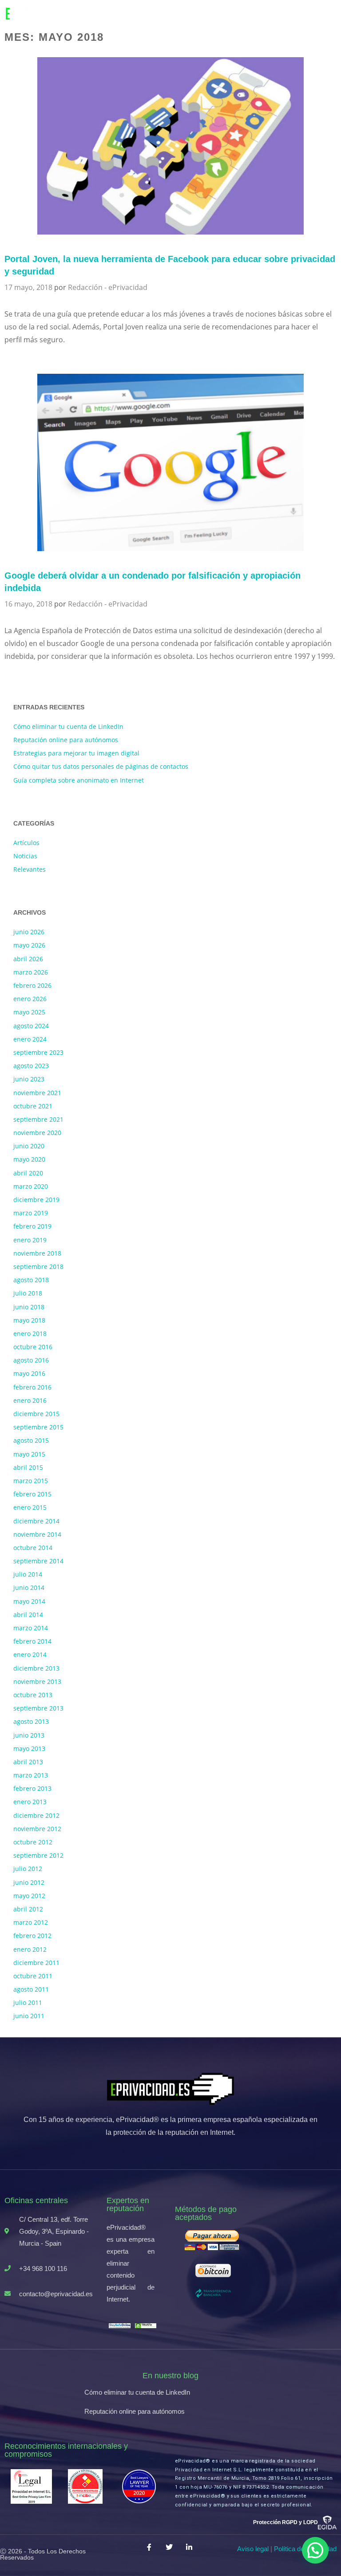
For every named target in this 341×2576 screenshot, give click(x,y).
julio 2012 (28, 1869)
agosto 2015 (31, 1440)
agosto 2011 (31, 1989)
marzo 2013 (31, 1775)
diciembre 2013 (36, 1668)
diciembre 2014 (36, 1521)
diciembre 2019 (36, 1200)
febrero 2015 (32, 1494)
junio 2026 (29, 932)
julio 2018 (28, 1293)
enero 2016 (30, 1400)
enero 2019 (30, 1240)
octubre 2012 (33, 1842)
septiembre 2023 (38, 1052)
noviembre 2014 (37, 1534)
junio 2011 (29, 2016)
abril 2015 (28, 1467)
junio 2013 (29, 1735)
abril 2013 (28, 1762)
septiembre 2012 (38, 1855)
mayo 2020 (29, 1159)
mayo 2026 (29, 945)
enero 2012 (30, 1949)
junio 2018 (29, 1307)
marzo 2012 (31, 1922)
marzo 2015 (31, 1481)
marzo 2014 (31, 1628)
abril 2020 (28, 1173)
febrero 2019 (32, 1226)
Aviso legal (253, 2549)
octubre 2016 (33, 1347)
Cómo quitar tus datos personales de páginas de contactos (101, 766)
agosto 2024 (31, 1026)
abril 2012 (28, 1909)
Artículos (26, 843)
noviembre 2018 (37, 1253)
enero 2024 (30, 1039)
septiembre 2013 (38, 1708)
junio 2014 (29, 1587)
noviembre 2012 (37, 1829)
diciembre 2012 (36, 1815)
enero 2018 (30, 1333)
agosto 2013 (31, 1721)
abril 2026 (28, 959)
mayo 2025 (29, 1012)
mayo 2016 (29, 1373)
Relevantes (30, 869)
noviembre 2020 (37, 1133)
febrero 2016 (32, 1387)
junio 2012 (29, 1882)
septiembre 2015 (38, 1427)
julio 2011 (28, 2002)
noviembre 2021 (37, 1093)
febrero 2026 (32, 985)
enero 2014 (30, 1654)
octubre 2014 (33, 1548)
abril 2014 (28, 1615)
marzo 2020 (31, 1186)
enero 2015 (30, 1507)
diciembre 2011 (36, 1963)
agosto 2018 (31, 1280)
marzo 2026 (31, 972)
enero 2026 (30, 999)
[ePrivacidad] (45, 13)
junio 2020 (29, 1146)
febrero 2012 (32, 1936)
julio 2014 (28, 1574)
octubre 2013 (33, 1695)
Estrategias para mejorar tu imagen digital (76, 753)
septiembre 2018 (38, 1266)
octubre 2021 (33, 1106)
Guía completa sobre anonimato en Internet (79, 780)
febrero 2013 (32, 1788)
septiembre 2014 (38, 1561)
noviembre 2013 (37, 1681)
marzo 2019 (31, 1213)
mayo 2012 (29, 1896)
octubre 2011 (33, 1976)
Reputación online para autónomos (66, 740)
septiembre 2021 (38, 1119)
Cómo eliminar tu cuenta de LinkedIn (68, 726)
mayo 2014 (29, 1601)
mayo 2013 (29, 1748)
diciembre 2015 (36, 1414)
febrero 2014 (32, 1641)
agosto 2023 (31, 1066)
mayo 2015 (29, 1454)
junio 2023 (29, 1079)
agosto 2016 (31, 1360)
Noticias (25, 856)
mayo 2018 (29, 1320)
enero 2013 (30, 1802)
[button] (315, 2550)
